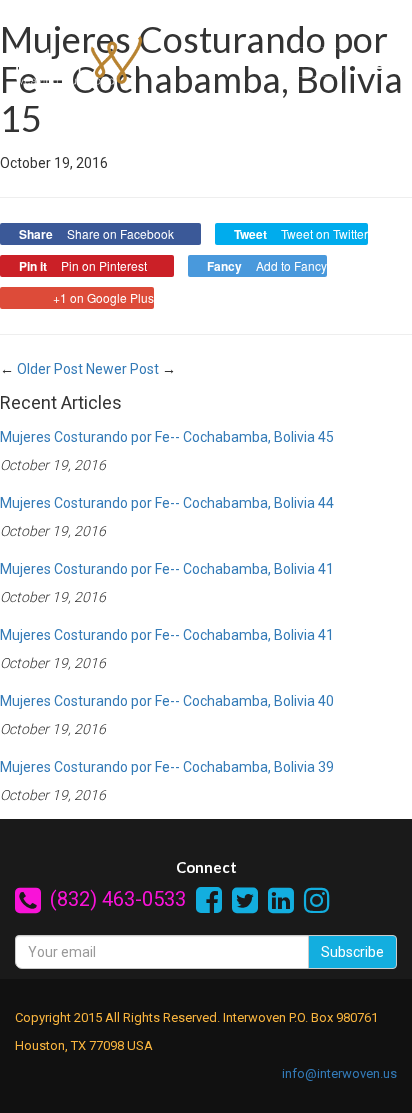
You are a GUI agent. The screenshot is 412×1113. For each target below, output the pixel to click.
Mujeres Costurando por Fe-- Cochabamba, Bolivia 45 (167, 437)
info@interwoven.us (339, 1073)
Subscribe (352, 952)
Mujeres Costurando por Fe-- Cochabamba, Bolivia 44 (167, 503)
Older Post (50, 369)
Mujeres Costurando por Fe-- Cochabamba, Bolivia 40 (167, 701)
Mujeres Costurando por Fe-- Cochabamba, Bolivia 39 (167, 767)
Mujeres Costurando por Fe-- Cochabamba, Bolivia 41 (167, 569)
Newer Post (122, 369)
